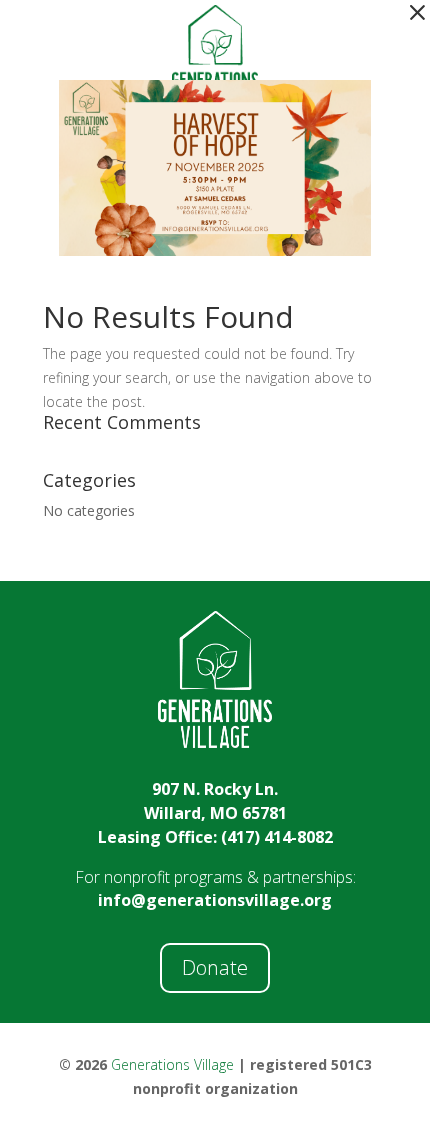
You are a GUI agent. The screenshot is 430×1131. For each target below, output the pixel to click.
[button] (417, 12)
